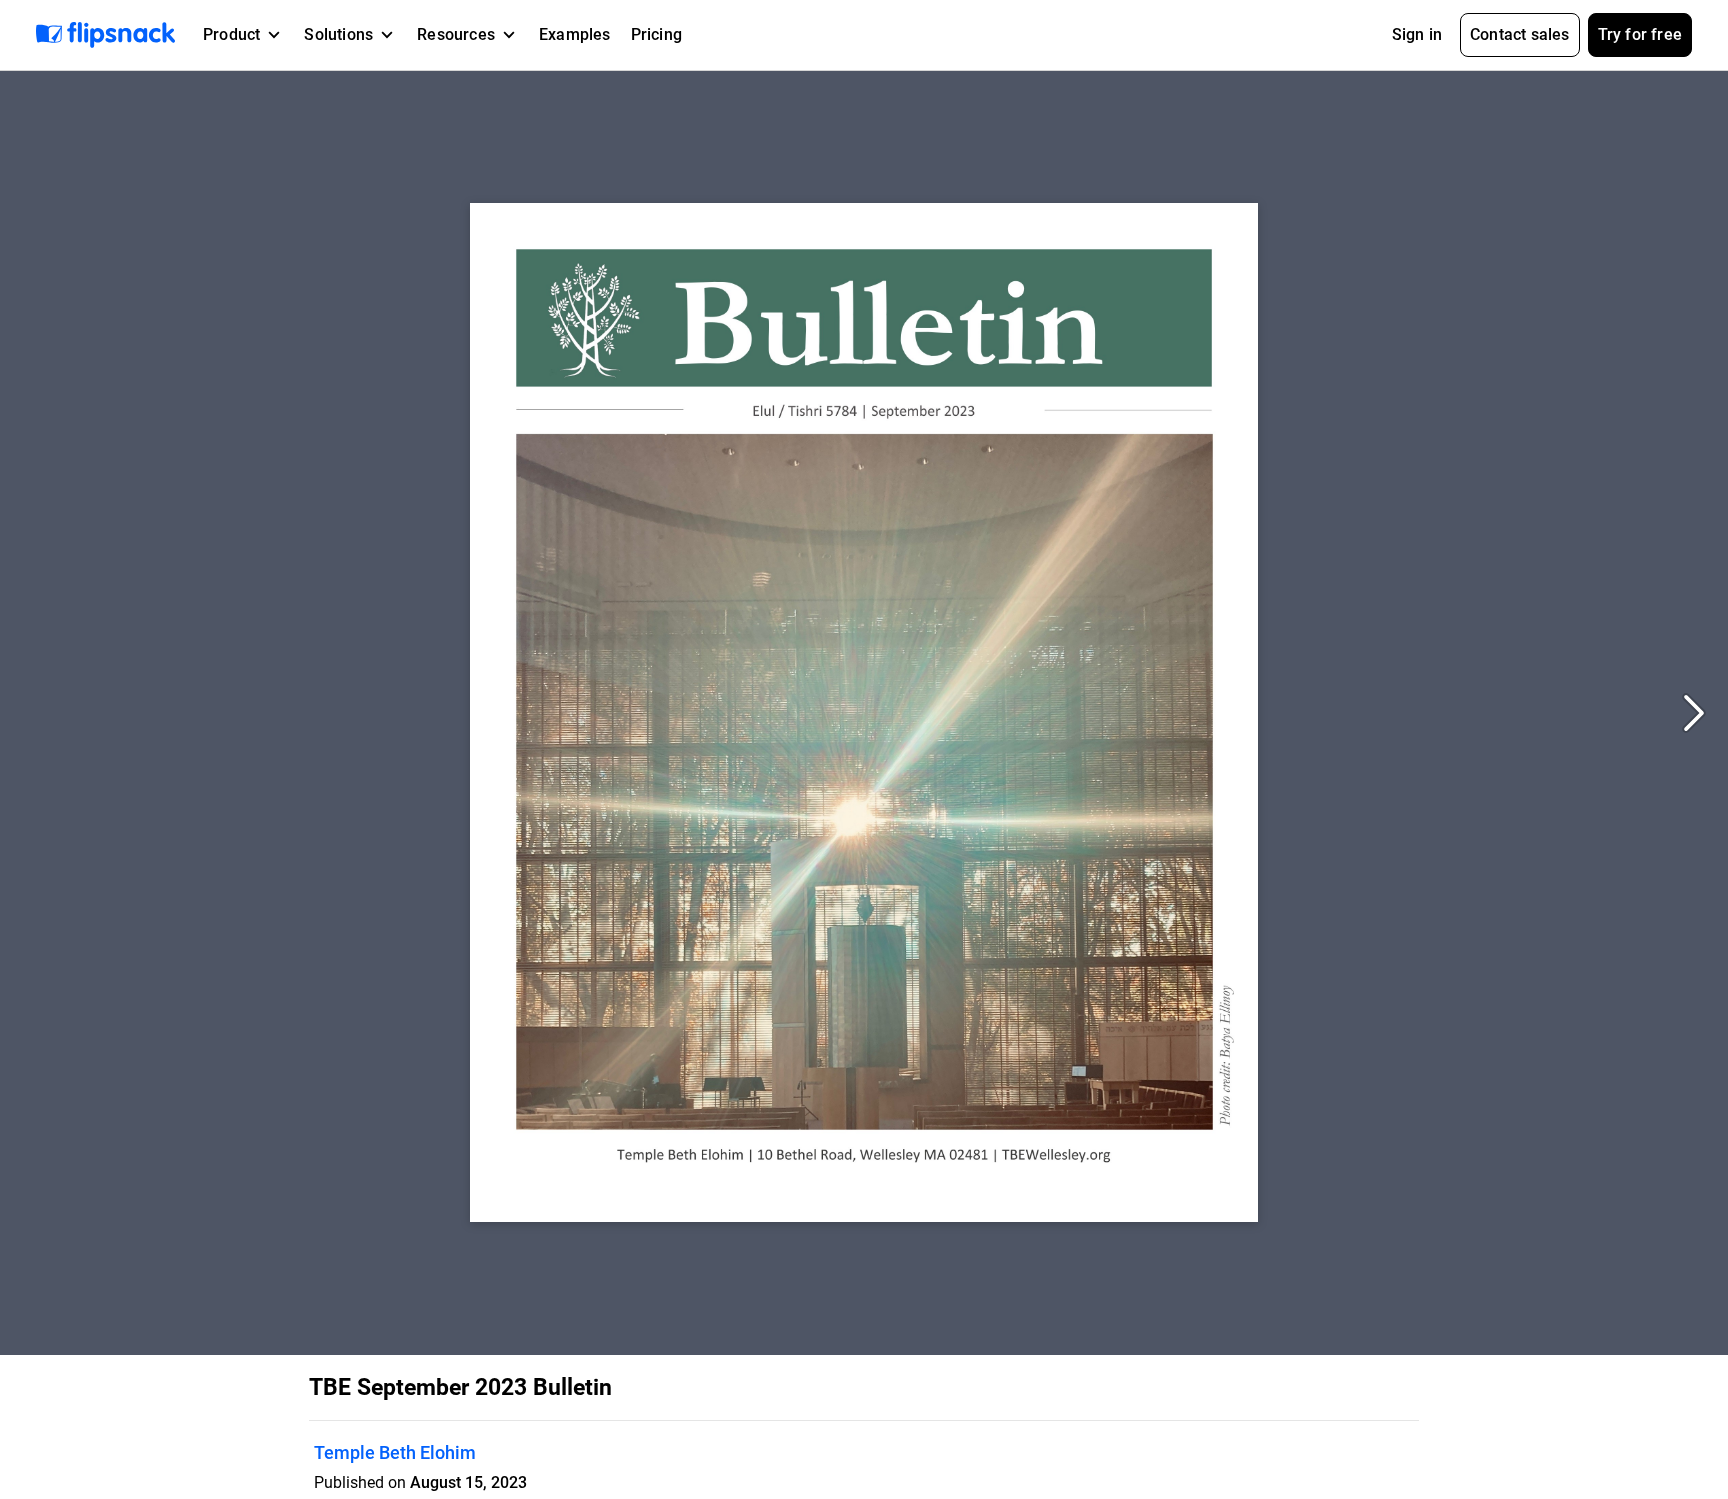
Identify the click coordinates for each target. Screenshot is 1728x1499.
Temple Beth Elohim (395, 1452)
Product (231, 34)
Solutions (338, 34)
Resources (456, 34)
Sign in (1417, 34)
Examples (575, 34)
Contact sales (1520, 34)
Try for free (1640, 34)
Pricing (656, 34)
